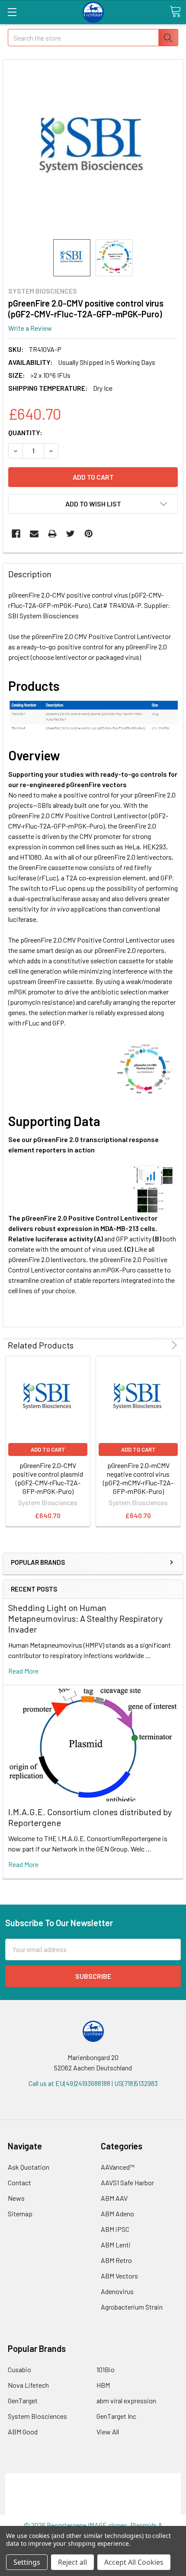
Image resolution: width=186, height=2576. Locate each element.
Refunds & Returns (93, 2499)
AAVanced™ (118, 2167)
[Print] (52, 534)
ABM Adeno (117, 2214)
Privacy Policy (93, 2509)
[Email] (34, 534)
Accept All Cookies (134, 2562)
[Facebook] (16, 534)
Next (173, 1345)
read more (23, 1671)
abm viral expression (126, 2400)
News (16, 2198)
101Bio (106, 2369)
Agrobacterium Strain (132, 2307)
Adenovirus (117, 2291)
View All (108, 2432)
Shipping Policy (93, 2489)
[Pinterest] (89, 534)
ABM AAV (114, 2198)
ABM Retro (116, 2260)
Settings (27, 2562)
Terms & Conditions (93, 2478)
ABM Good (23, 2432)
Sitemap (20, 2214)
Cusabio (19, 2369)
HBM (103, 2385)
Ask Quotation (29, 2167)
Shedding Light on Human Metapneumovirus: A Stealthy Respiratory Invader (85, 1618)
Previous (162, 1345)
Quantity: (25, 432)
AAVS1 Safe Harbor (127, 2182)
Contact (19, 2182)
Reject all (72, 2562)
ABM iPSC (115, 2229)
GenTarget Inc (116, 2416)
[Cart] (175, 12)
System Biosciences (37, 2416)
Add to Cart (48, 1449)
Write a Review (30, 328)
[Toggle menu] (12, 12)
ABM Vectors (119, 2276)
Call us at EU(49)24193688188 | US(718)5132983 (93, 2083)
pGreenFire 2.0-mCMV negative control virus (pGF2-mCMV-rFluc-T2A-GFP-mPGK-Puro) (138, 1478)
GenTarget (23, 2400)
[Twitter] (71, 534)
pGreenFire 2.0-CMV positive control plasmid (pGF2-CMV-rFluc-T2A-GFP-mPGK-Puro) (48, 1478)
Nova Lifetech (28, 2385)
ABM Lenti (116, 2245)
